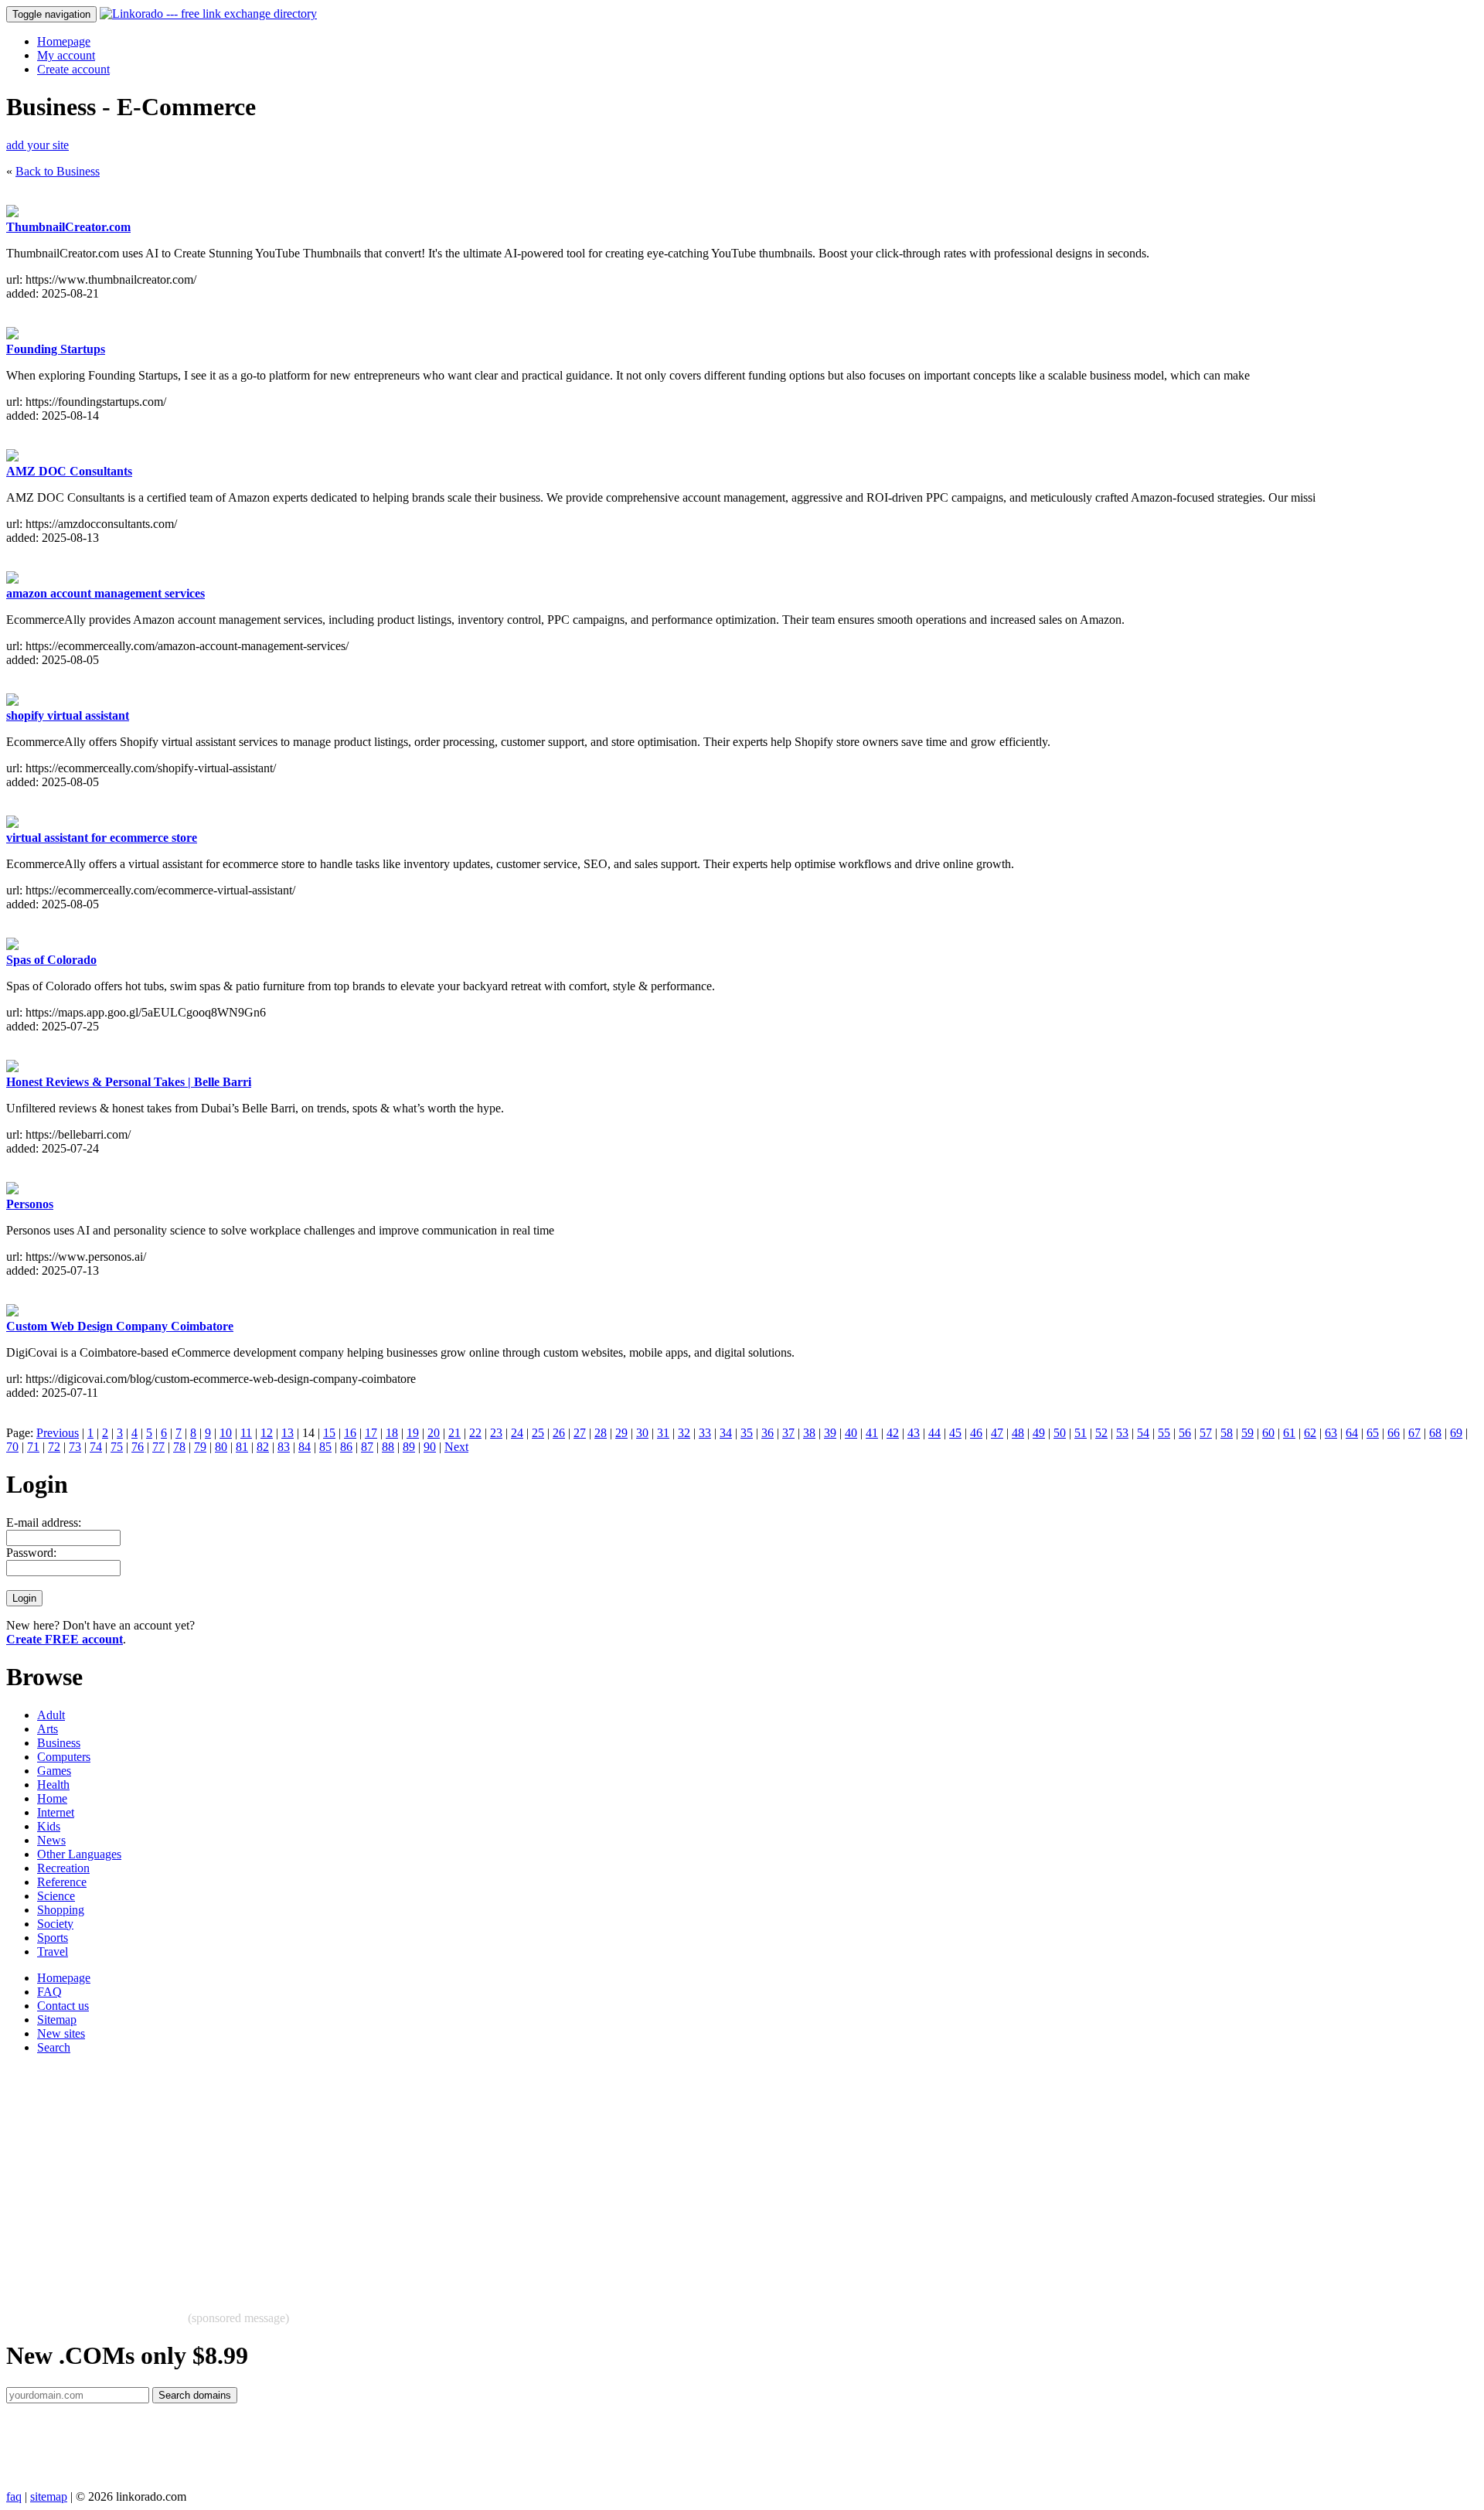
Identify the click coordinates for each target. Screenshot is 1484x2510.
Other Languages (79, 1854)
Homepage (64, 41)
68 (1435, 1433)
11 (246, 1433)
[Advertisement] (470, 2175)
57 (1206, 1433)
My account (66, 55)
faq (14, 2496)
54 (1143, 1433)
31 (663, 1433)
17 (371, 1433)
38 (809, 1433)
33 (705, 1433)
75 (117, 1447)
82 (263, 1447)
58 (1227, 1433)
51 (1081, 1433)
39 (830, 1433)
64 (1352, 1433)
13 (288, 1433)
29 (621, 1433)
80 (221, 1447)
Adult (51, 1715)
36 (768, 1433)
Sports (53, 1938)
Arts (48, 1729)
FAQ (49, 1992)
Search (54, 2047)
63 (1331, 1433)
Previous (58, 1433)
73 (75, 1447)
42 (893, 1433)
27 (580, 1433)
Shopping (61, 1910)
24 (517, 1433)
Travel (53, 1951)
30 (642, 1433)
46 (976, 1433)
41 (872, 1433)
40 (851, 1433)
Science (56, 1896)
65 (1373, 1433)
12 (267, 1433)
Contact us (63, 2006)
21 (454, 1433)
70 (12, 1447)
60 (1268, 1433)
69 (1456, 1433)
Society (55, 1924)
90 (430, 1447)
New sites (61, 2033)
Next (456, 1447)
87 (367, 1447)
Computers (64, 1757)
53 (1122, 1433)
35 (747, 1433)
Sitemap (57, 2020)
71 (33, 1447)
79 (200, 1447)
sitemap (49, 2496)
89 (409, 1447)
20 (434, 1433)
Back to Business (58, 171)
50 (1060, 1433)
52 (1101, 1433)
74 (96, 1447)
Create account (73, 69)
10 (226, 1433)
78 (179, 1447)
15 (329, 1433)
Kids (49, 1826)
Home (52, 1798)
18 (392, 1433)
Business (59, 1743)
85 (325, 1447)
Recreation (63, 1868)
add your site (37, 145)
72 (54, 1447)
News (51, 1840)
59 (1247, 1433)
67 (1414, 1433)
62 (1310, 1433)
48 (1018, 1433)
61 (1289, 1433)
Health (53, 1785)
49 (1039, 1433)
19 (413, 1433)
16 (350, 1433)
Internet (56, 1812)
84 (305, 1447)
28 (601, 1433)
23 (496, 1433)
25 (538, 1433)
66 (1394, 1433)
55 (1164, 1433)
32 (684, 1433)
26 (559, 1433)
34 (726, 1433)
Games (54, 1771)
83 (284, 1447)
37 (788, 1433)
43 (914, 1433)
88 (388, 1447)
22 (475, 1433)
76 (138, 1447)
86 (346, 1447)
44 (934, 1433)
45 (955, 1433)
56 (1185, 1433)
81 (242, 1447)
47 (997, 1433)
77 (158, 1447)
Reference (62, 1882)
